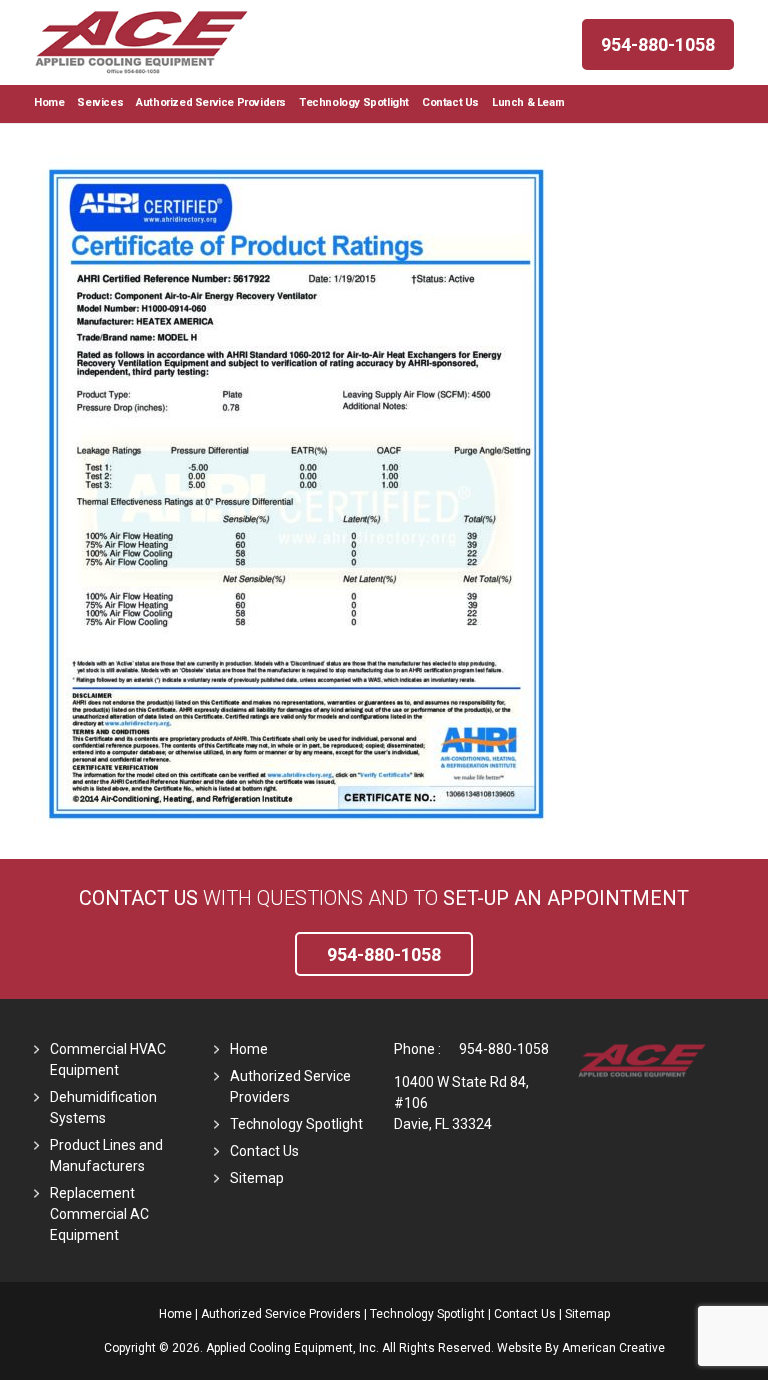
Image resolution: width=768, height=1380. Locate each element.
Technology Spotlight (296, 1124)
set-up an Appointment (566, 898)
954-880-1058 (504, 1049)
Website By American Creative (581, 1348)
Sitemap (257, 1178)
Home (249, 1049)
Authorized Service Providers (281, 1314)
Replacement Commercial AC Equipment (99, 1214)
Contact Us (138, 898)
